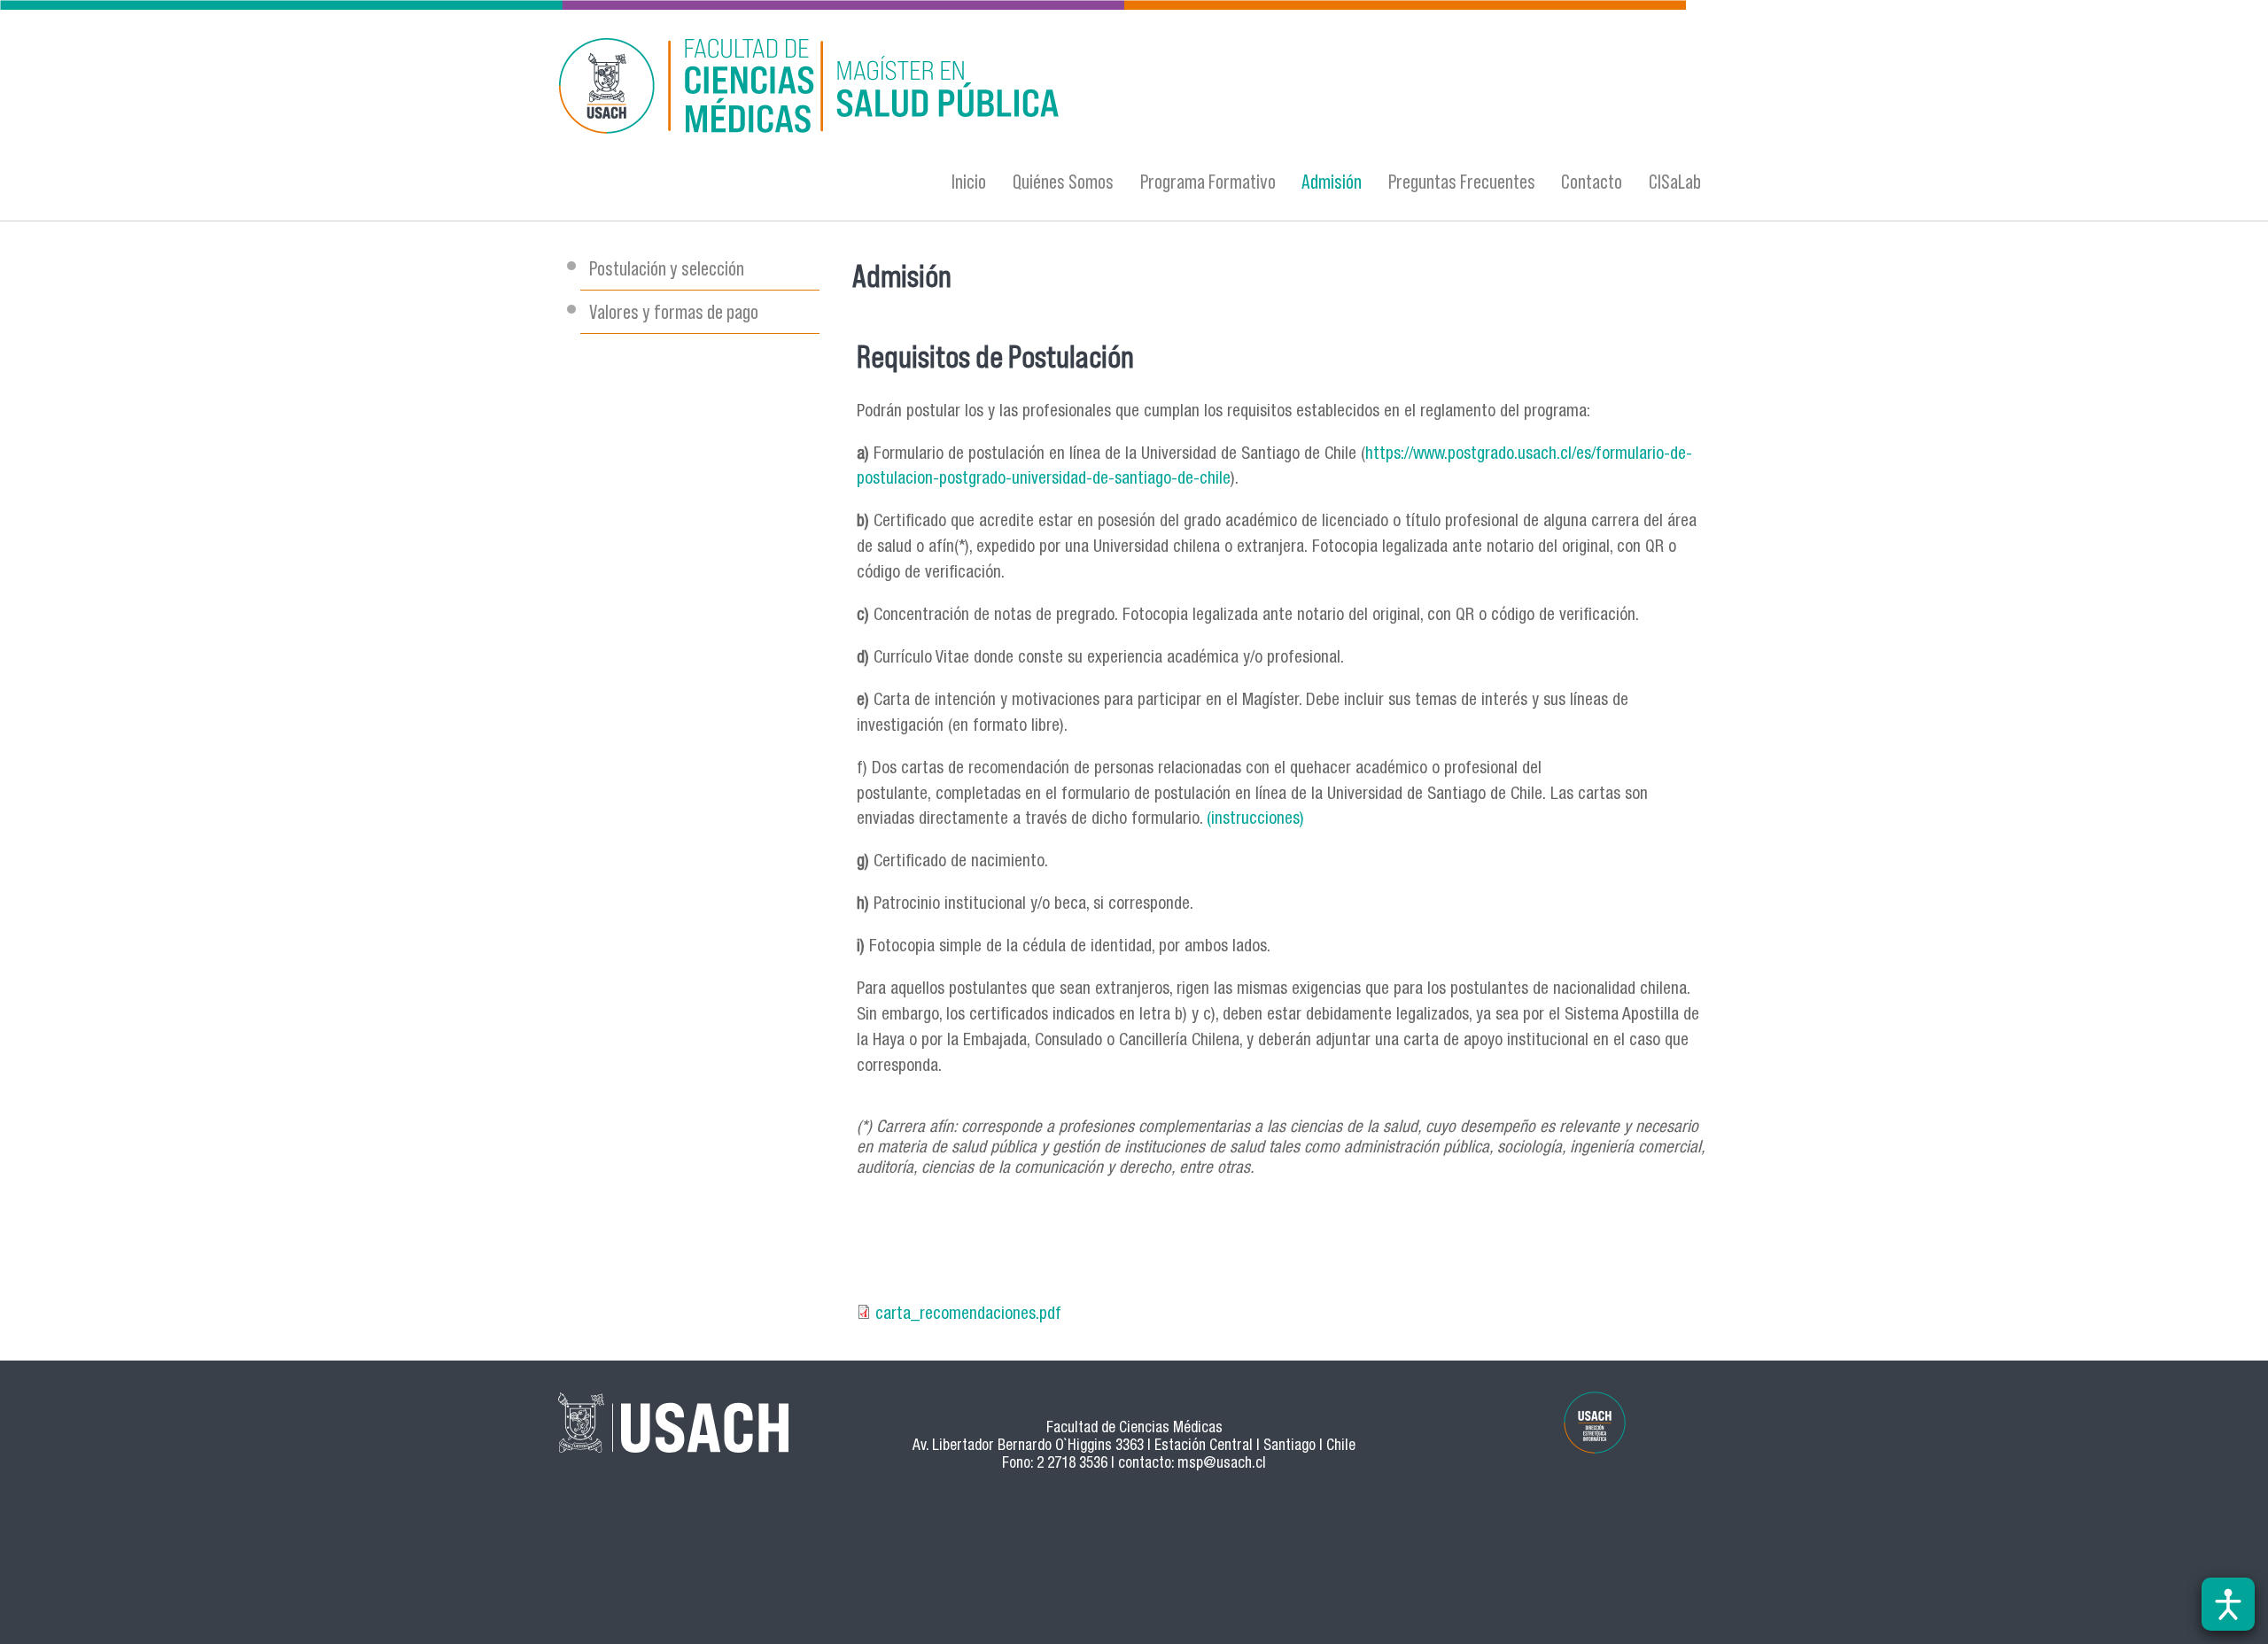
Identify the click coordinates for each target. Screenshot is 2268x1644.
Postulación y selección (667, 268)
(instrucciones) (1255, 820)
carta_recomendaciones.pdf (968, 1315)
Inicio (969, 181)
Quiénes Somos (1063, 181)
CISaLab (1675, 181)
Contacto (1592, 181)
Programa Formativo (1208, 181)
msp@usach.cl (1222, 1465)
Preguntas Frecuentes (1462, 181)
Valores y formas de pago (674, 311)
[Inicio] (961, 89)
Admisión (1332, 181)
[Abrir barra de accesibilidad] (2228, 1604)
